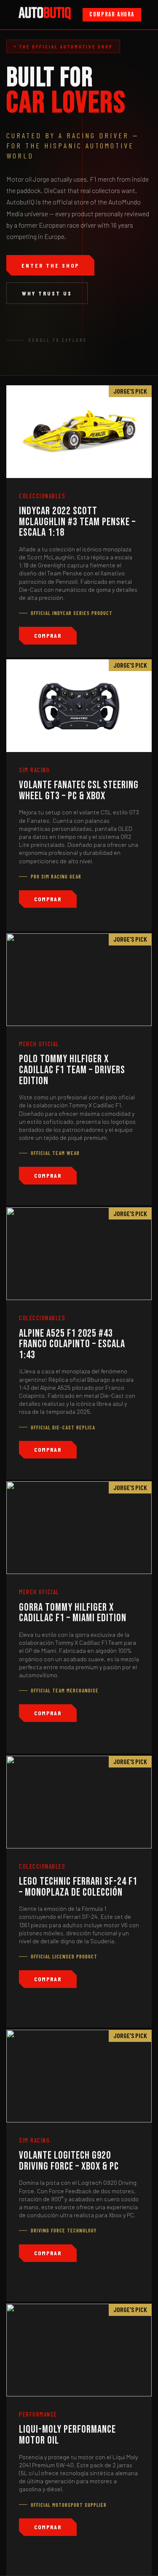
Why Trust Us (47, 293)
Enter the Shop (50, 265)
